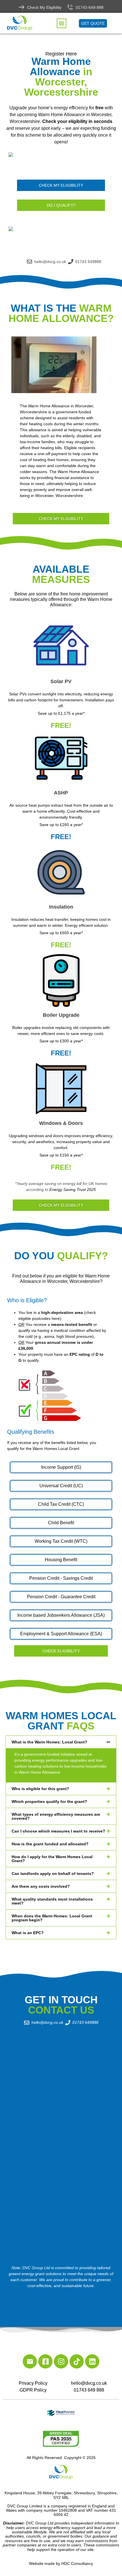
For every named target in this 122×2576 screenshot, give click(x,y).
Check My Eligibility (44, 7)
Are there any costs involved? (41, 1886)
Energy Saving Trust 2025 (73, 1190)
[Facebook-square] (45, 2361)
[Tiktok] (77, 2361)
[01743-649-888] (70, 7)
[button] (62, 23)
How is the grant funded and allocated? (50, 1844)
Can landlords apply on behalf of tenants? (53, 1874)
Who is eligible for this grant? (40, 1789)
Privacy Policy (33, 2383)
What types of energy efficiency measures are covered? (56, 1816)
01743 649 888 (89, 2390)
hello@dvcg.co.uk (89, 2383)
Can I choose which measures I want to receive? (58, 1831)
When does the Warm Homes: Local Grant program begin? (52, 1918)
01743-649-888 (90, 7)
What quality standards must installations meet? (52, 1901)
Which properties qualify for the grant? (49, 1801)
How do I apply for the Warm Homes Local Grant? (52, 1859)
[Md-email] (30, 2361)
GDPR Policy (33, 2390)
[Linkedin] (92, 2361)
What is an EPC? (28, 1933)
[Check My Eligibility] (22, 7)
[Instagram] (61, 2361)
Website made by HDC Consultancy (61, 2563)
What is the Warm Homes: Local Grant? (50, 1742)
